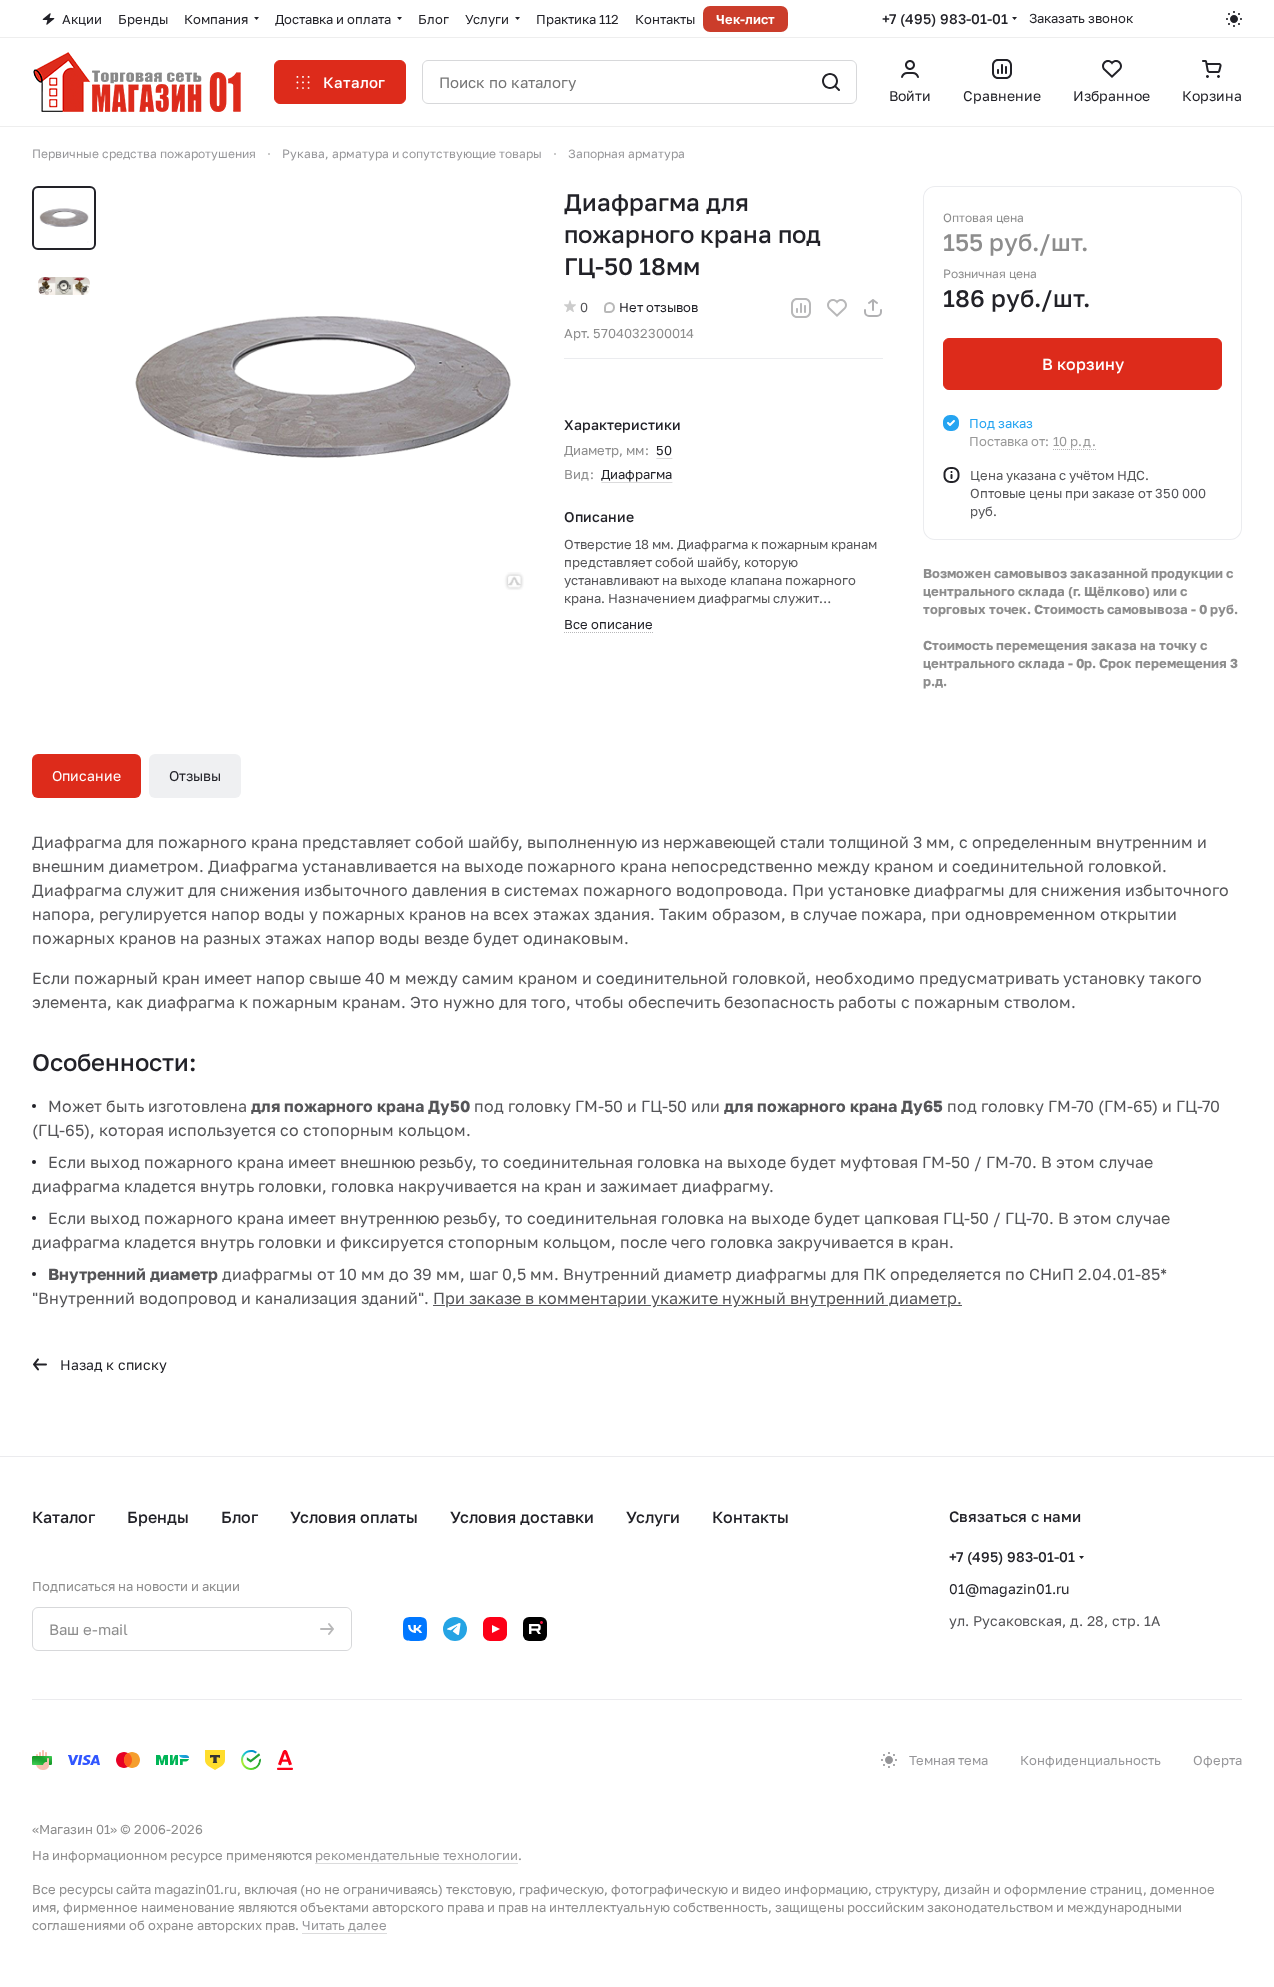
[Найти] (831, 82)
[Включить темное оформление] (1234, 19)
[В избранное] (837, 308)
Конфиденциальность (1090, 1760)
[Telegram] (455, 1629)
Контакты (750, 1517)
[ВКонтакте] (415, 1629)
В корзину (1083, 364)
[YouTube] (495, 1629)
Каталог (63, 1517)
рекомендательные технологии (416, 1855)
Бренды (158, 1517)
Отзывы (195, 775)
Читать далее (344, 1925)
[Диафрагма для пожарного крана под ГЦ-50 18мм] (323, 389)
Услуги (653, 1517)
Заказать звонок (1081, 18)
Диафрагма (636, 474)
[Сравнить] (801, 308)
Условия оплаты (354, 1517)
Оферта (1217, 1760)
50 (664, 450)
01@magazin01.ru (1009, 1588)
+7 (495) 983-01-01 (945, 18)
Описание (86, 775)
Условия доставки (522, 1517)
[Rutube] (535, 1629)
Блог (239, 1517)
